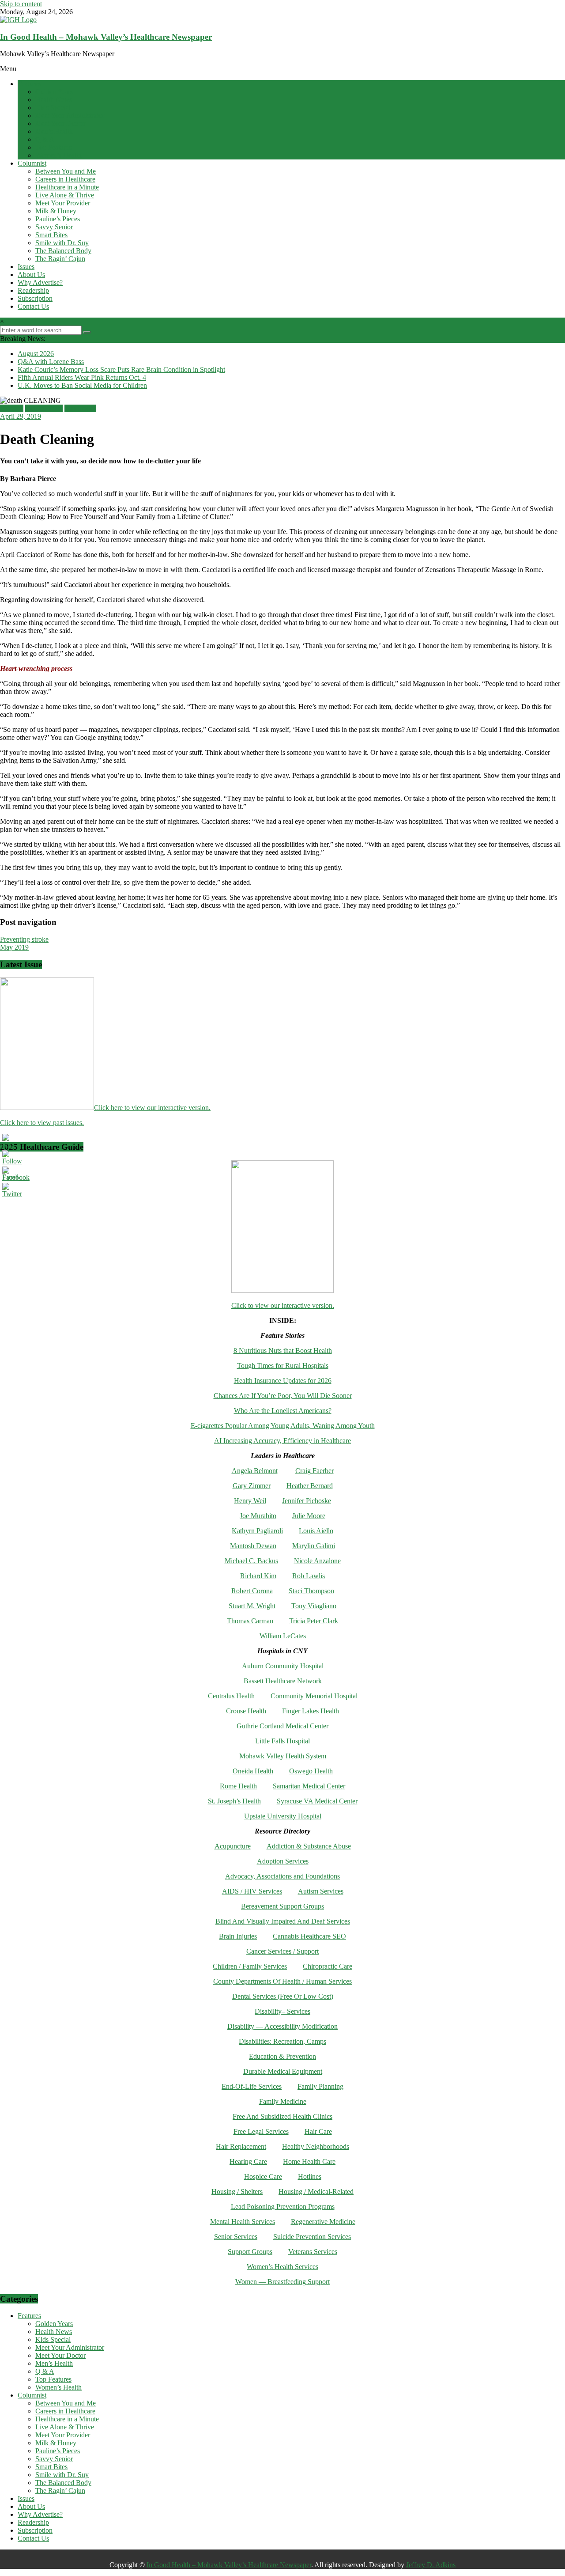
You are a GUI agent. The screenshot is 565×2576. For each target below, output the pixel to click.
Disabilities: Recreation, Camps (282, 2041)
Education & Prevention (282, 2056)
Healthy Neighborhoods (316, 2146)
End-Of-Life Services (252, 2086)
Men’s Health (54, 131)
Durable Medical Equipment (283, 2071)
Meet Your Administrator (70, 116)
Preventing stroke (24, 939)
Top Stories (80, 408)
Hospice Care (263, 2176)
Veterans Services (313, 2252)
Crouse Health (246, 1711)
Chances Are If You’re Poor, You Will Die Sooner (283, 1396)
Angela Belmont (255, 1471)
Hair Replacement (241, 2146)
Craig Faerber (315, 1471)
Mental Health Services (243, 2222)
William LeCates (283, 1636)
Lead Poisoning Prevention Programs (283, 2207)
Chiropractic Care (328, 1966)
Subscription (35, 298)
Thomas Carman (250, 1621)
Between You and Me (66, 171)
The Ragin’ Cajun (60, 259)
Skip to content (21, 4)
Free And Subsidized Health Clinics (282, 2116)
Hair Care (318, 2131)
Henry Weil (250, 1501)
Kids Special (53, 108)
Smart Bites (51, 235)
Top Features (53, 147)
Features (29, 84)
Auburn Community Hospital (283, 1666)
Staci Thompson (311, 1591)
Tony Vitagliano (314, 1606)
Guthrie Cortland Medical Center (282, 1726)
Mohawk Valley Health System (283, 1756)
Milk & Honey (56, 211)
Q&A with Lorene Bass (51, 362)
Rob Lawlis (309, 1576)
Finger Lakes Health (311, 1711)
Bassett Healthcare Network (283, 1681)
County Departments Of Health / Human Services (282, 1981)
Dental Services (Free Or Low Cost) (283, 1996)
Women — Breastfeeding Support (282, 2282)
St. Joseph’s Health (234, 1801)
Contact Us (33, 306)
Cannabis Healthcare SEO (309, 1936)
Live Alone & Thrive (65, 195)
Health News (54, 100)
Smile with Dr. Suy (62, 243)
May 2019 (14, 947)
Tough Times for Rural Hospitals (283, 1366)
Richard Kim (258, 1576)
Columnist (32, 163)
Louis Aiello (316, 1531)
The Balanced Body (63, 251)
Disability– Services (282, 2011)
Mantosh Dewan (253, 1546)
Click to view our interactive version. (283, 1305)
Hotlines (310, 2176)
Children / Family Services (250, 1966)
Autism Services (321, 1891)
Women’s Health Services (282, 2267)
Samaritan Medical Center (309, 1786)
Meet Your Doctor (60, 123)
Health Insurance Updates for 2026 (283, 1381)
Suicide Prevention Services (312, 2237)
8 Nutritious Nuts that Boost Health (283, 1351)
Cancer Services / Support (282, 1951)
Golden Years (54, 92)
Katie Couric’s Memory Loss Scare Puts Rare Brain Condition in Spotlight (121, 369)
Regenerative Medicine (323, 2222)
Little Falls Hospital (282, 1741)
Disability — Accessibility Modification (282, 2026)
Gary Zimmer (252, 1486)
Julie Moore (309, 1516)
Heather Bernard (310, 1486)
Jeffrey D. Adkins (431, 2565)
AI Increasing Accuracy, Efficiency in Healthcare (282, 1441)
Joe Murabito (258, 1516)
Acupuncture (233, 1846)
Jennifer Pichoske (307, 1501)
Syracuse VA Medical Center (317, 1801)
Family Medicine (283, 2101)
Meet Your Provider (63, 203)
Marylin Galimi (314, 1546)
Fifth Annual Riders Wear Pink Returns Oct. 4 (82, 377)
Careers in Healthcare (65, 179)
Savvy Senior (54, 227)
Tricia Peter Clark (314, 1621)
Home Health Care (309, 2161)
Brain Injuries (238, 1936)
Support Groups (250, 2252)
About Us (31, 275)
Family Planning (320, 2086)
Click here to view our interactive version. (152, 1108)
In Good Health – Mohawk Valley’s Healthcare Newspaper (106, 37)
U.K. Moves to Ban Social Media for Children (82, 385)
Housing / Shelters (237, 2191)
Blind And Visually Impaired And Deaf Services (283, 1921)
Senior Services (236, 2237)
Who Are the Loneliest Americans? (283, 1411)
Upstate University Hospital (283, 1816)
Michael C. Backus (251, 1561)
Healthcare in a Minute (67, 187)
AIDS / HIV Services (252, 1891)
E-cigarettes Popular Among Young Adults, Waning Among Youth (283, 1426)
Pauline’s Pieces (58, 219)
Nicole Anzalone (317, 1561)
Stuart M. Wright (252, 1606)
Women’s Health (58, 155)
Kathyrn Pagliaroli (257, 1531)
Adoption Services (283, 1861)
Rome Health (238, 1786)
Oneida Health (253, 1771)
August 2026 (36, 354)
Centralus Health (231, 1696)
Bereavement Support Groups (282, 1906)
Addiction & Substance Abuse (309, 1846)
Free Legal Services (261, 2131)
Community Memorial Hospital (314, 1696)
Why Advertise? (40, 282)
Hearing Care (248, 2161)
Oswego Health (311, 1771)
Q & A (45, 139)
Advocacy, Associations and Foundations (282, 1876)
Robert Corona (252, 1591)
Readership (33, 290)
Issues (26, 267)
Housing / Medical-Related (316, 2191)
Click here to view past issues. (42, 1123)
